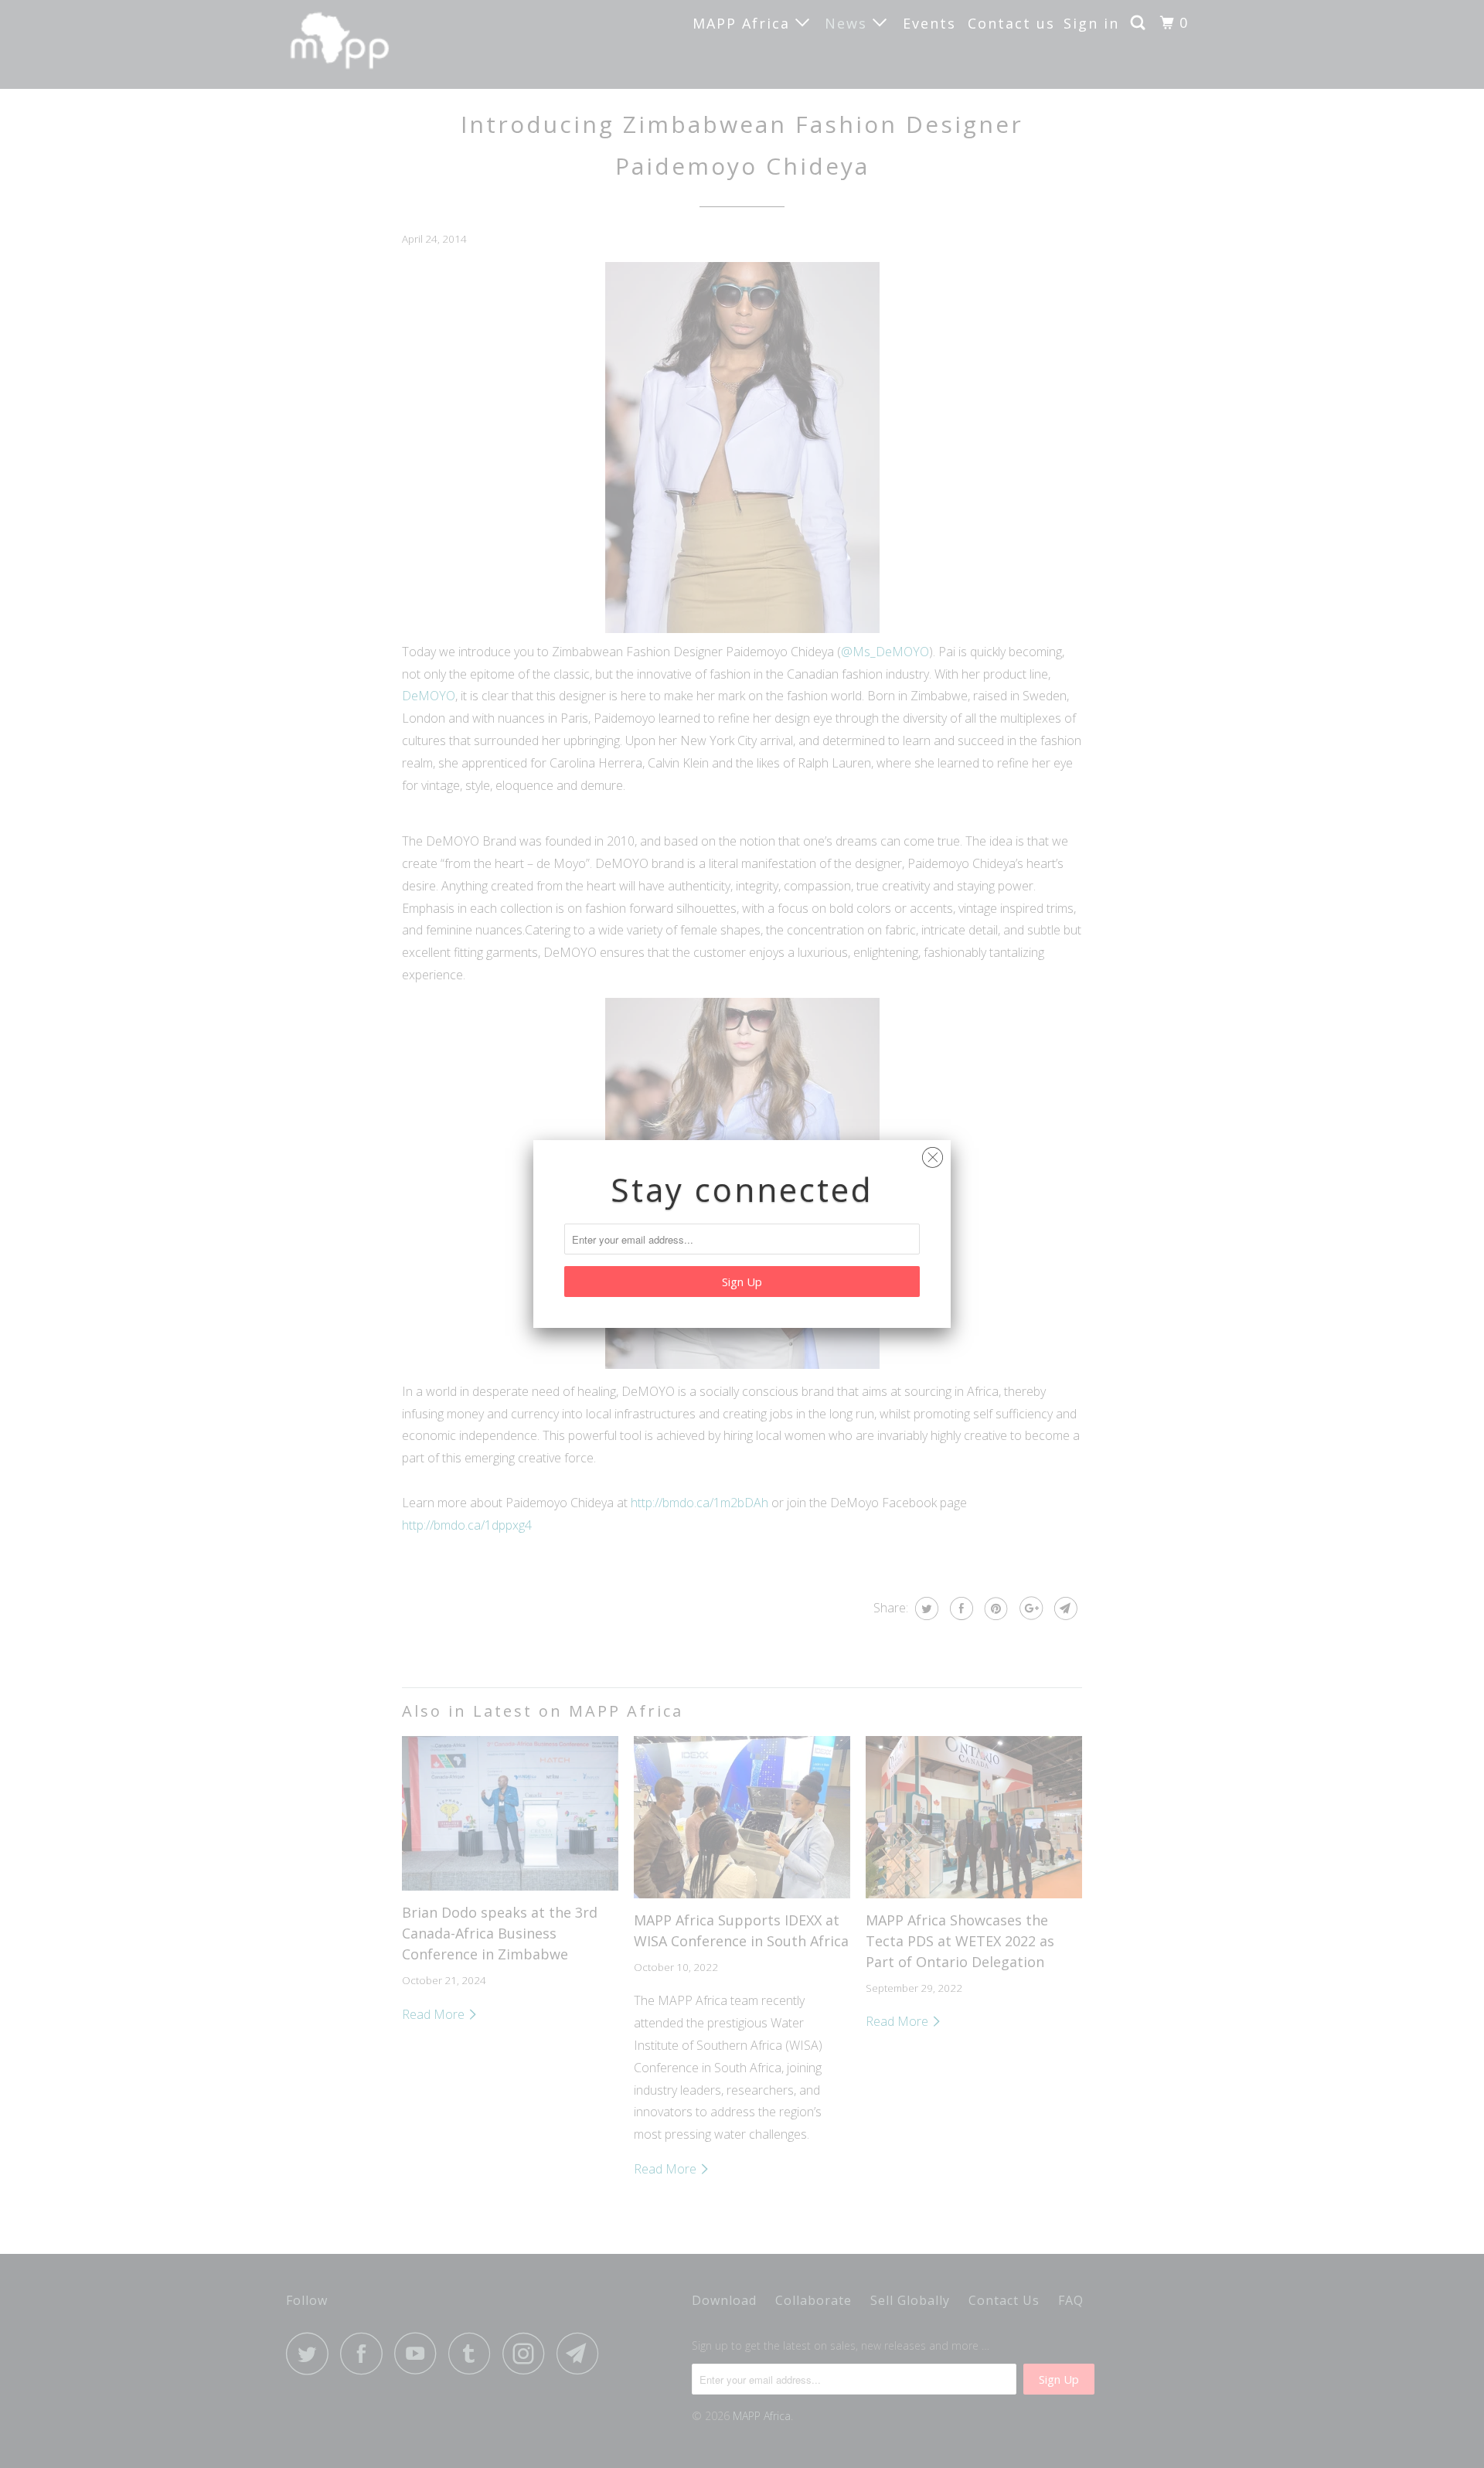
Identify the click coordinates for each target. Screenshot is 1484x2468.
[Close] (933, 1154)
